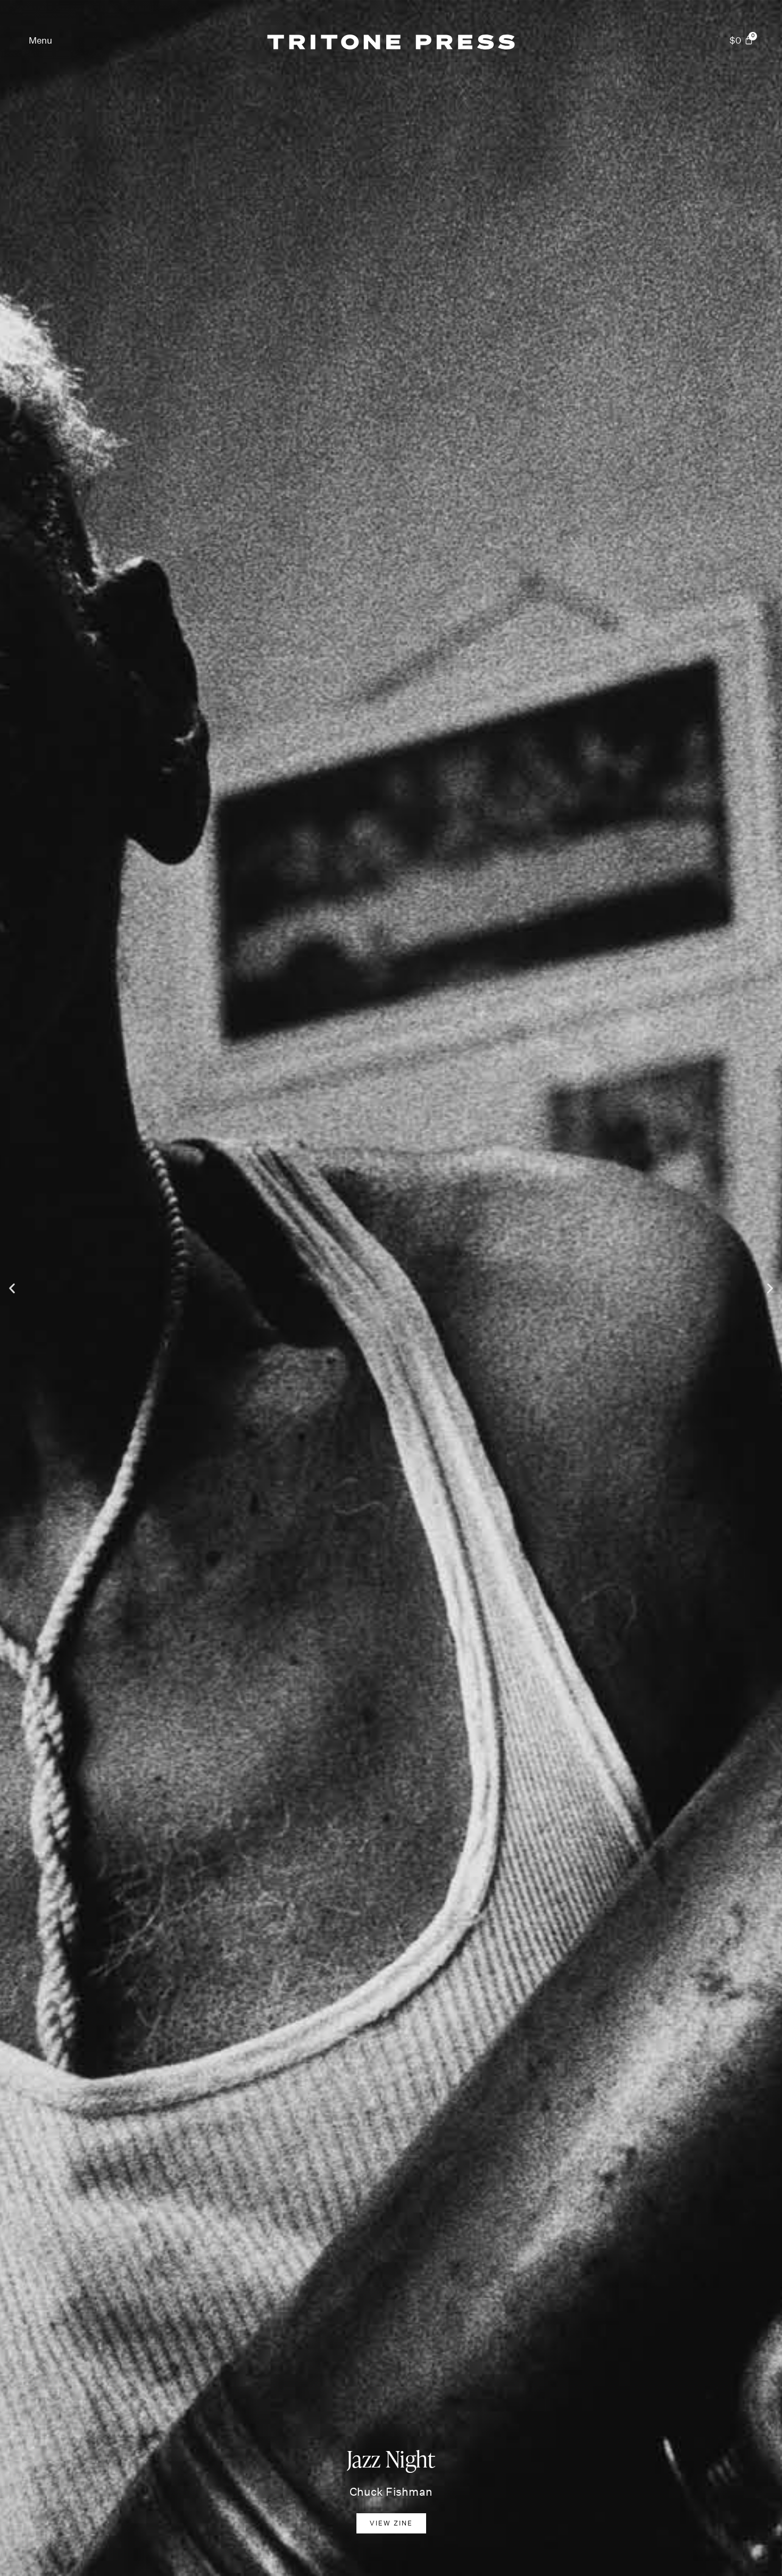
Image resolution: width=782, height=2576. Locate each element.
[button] (40, 41)
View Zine (391, 2523)
